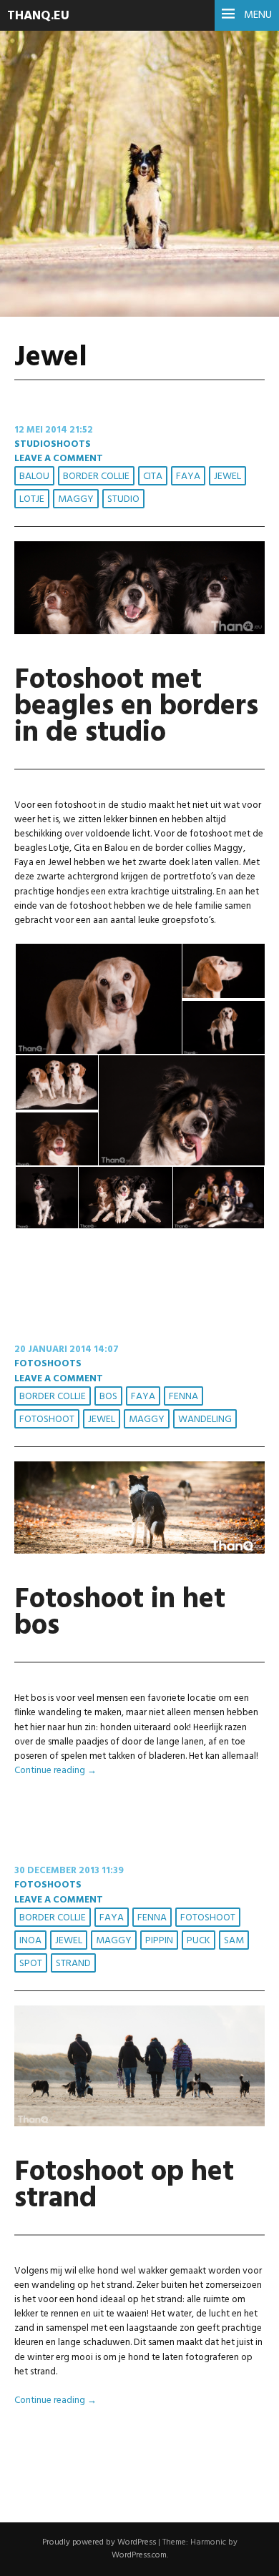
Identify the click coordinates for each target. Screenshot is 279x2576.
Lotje (32, 499)
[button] (98, 999)
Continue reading (55, 1771)
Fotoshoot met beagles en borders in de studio (136, 707)
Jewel (227, 477)
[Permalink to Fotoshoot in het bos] (139, 1551)
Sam (234, 1941)
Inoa (30, 1941)
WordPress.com (139, 2555)
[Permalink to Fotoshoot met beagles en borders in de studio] (139, 632)
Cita (153, 477)
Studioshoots (53, 444)
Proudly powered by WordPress (99, 2542)
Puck (199, 1941)
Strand (73, 1964)
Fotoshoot (47, 1420)
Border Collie (96, 477)
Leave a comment (59, 459)
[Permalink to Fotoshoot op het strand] (139, 2124)
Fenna (183, 1397)
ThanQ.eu (38, 16)
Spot (31, 1964)
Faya (188, 477)
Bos (108, 1397)
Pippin (159, 1941)
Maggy (76, 499)
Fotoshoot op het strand (124, 2186)
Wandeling (205, 1420)
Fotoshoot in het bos (120, 1613)
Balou (34, 477)
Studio (123, 499)
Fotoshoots (48, 1364)
